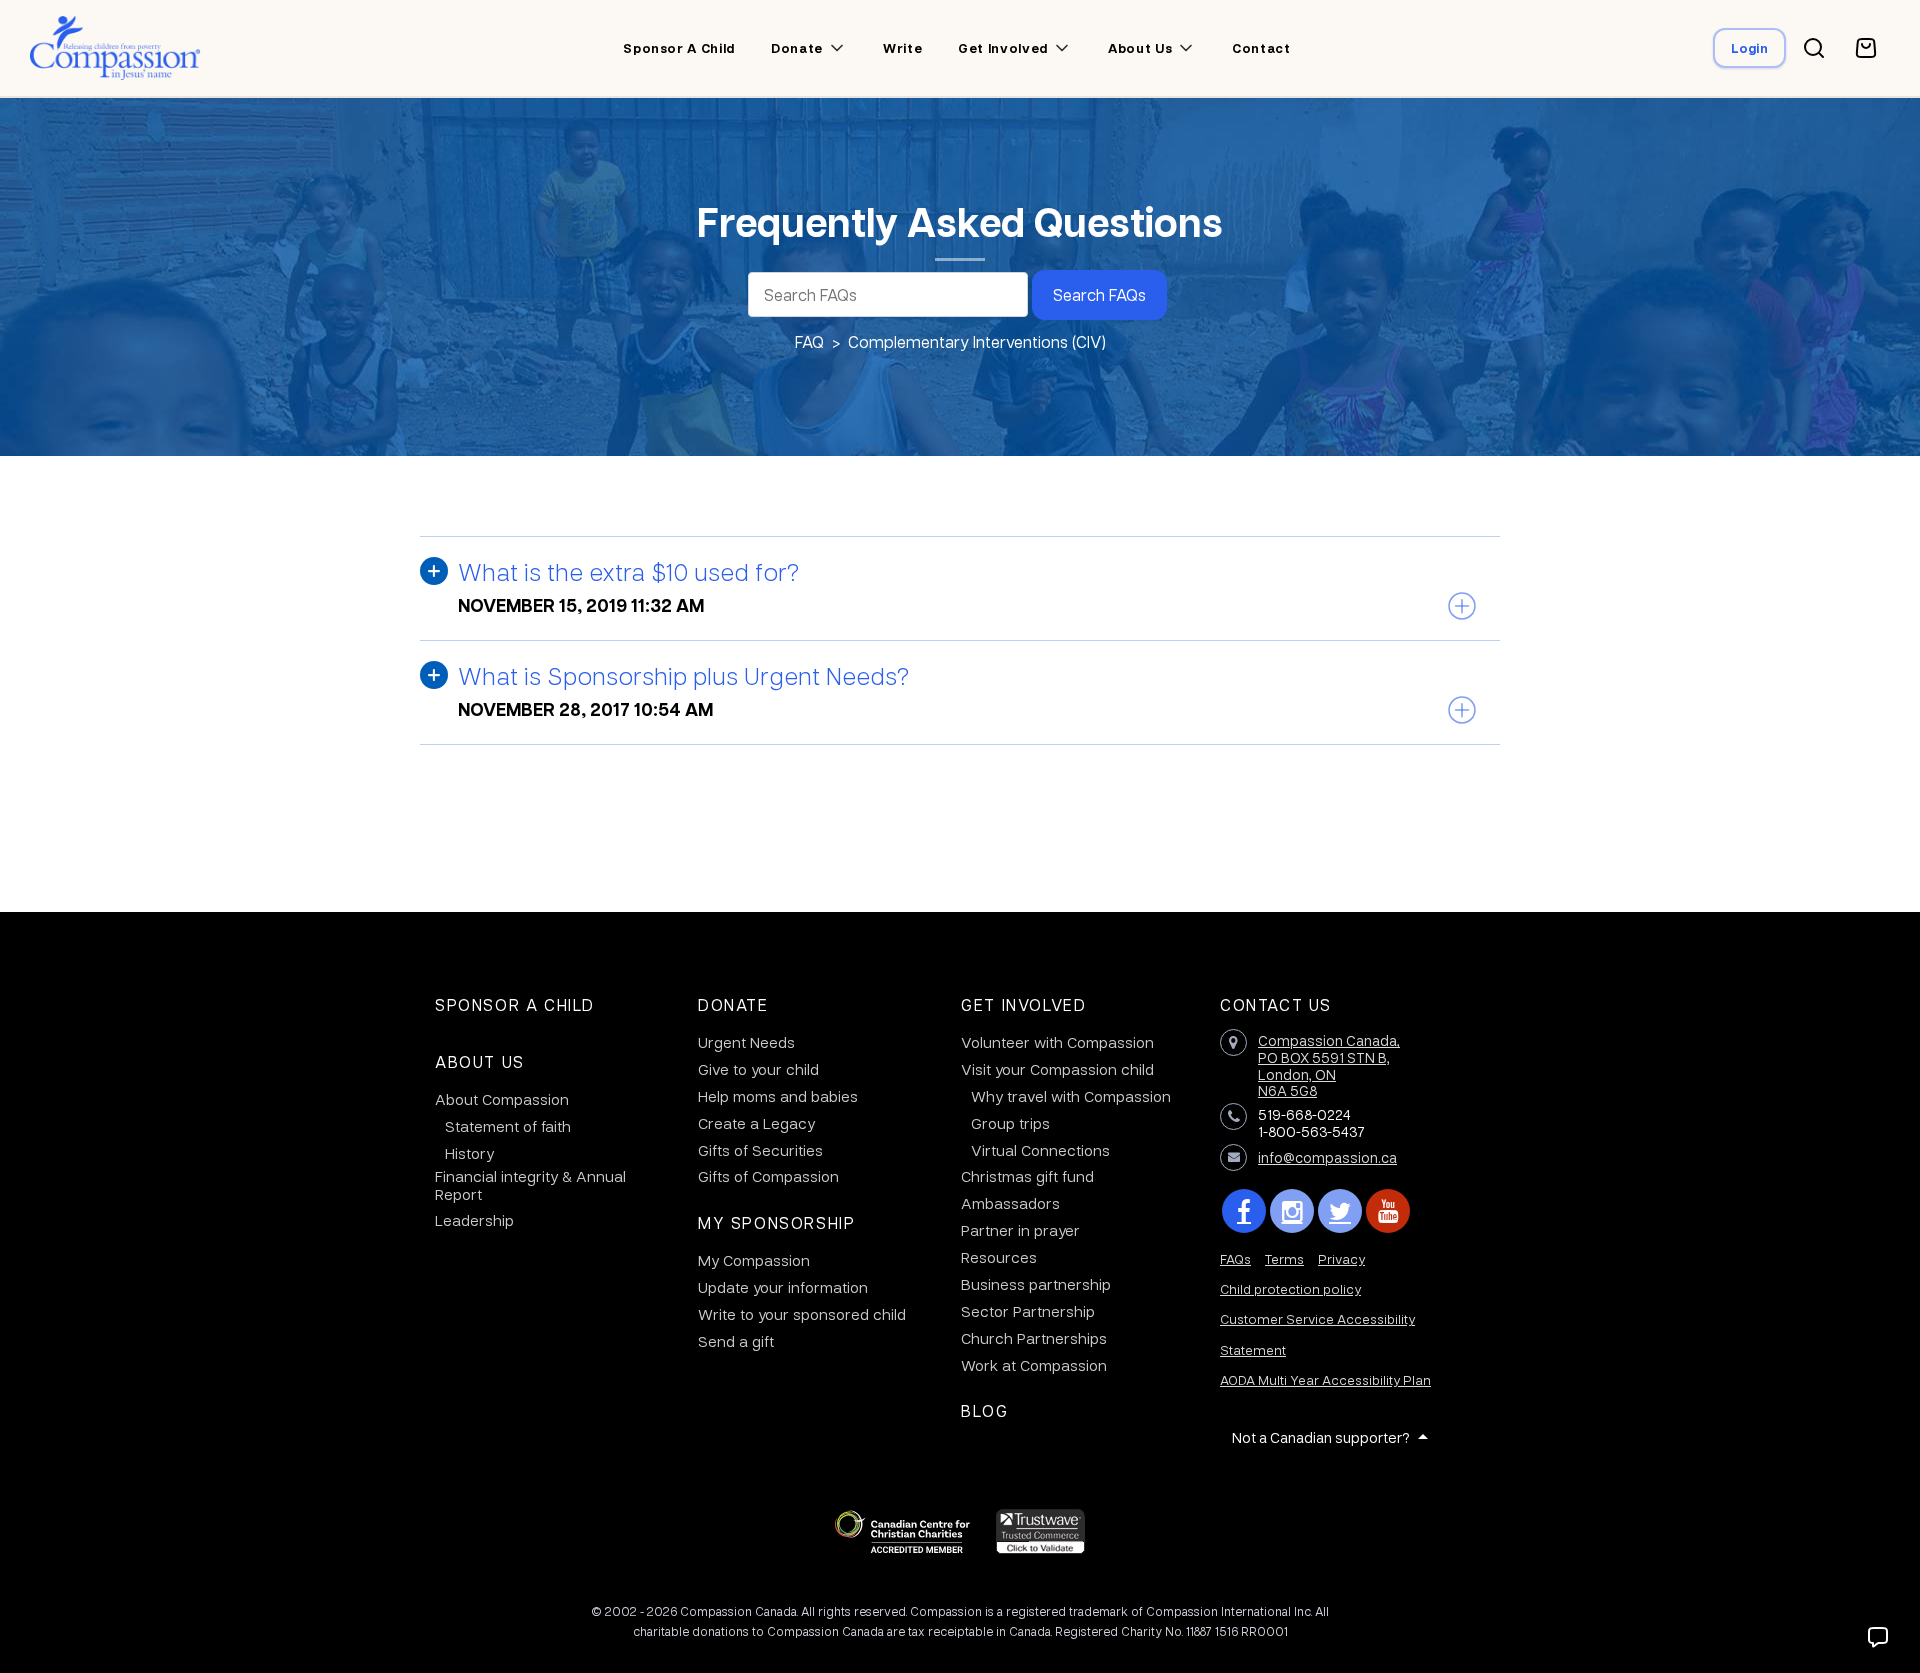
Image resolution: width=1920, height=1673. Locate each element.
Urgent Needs (746, 1042)
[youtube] (1388, 1211)
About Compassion (502, 1099)
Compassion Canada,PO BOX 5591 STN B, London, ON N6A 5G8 (1329, 1065)
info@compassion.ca (1327, 1157)
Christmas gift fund (1027, 1176)
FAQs (1235, 1258)
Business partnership (1036, 1284)
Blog (984, 1410)
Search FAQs (1099, 294)
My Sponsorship (776, 1222)
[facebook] (1244, 1211)
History (469, 1153)
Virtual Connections (1040, 1150)
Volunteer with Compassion (1057, 1042)
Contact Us (1276, 1004)
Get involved (1003, 48)
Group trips (1010, 1123)
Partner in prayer (1020, 1230)
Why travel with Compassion (1071, 1096)
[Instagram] (1292, 1211)
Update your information (783, 1287)
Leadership (474, 1220)
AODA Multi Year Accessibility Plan (1325, 1379)
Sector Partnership (1028, 1311)
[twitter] (1340, 1211)
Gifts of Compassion (768, 1176)
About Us (480, 1061)
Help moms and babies (778, 1096)
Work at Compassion (1034, 1365)
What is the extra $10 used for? (628, 571)
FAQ (809, 341)
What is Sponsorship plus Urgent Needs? (683, 675)
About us (1140, 48)
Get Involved (1023, 1004)
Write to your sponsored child (802, 1314)
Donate (797, 48)
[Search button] (1814, 48)
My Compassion (754, 1260)
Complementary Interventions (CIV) (977, 341)
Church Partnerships (1034, 1338)
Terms (1284, 1258)
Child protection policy (1290, 1288)
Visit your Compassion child (1057, 1069)
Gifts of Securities (760, 1150)
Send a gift (736, 1341)
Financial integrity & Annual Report (530, 1185)
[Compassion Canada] (115, 48)
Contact (1261, 48)
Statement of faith (508, 1126)
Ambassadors (1010, 1203)
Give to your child (758, 1069)
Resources (999, 1257)
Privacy (1341, 1258)
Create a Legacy (756, 1123)
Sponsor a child (679, 48)
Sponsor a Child (515, 1004)
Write (902, 48)
